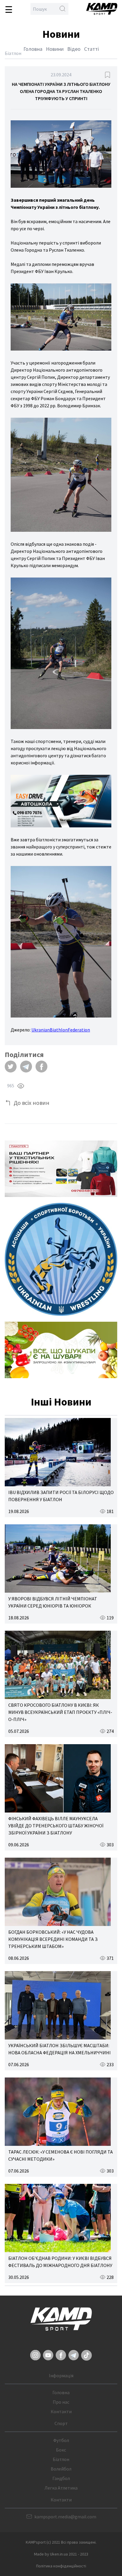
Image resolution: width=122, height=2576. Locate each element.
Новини (55, 49)
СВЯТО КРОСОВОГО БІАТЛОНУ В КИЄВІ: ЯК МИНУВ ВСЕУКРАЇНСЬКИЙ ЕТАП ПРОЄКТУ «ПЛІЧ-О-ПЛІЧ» (60, 1712)
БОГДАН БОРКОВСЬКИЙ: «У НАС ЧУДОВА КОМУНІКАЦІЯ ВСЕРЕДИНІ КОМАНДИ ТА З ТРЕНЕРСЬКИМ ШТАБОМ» (53, 1939)
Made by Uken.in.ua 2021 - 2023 (61, 2554)
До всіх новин (32, 1103)
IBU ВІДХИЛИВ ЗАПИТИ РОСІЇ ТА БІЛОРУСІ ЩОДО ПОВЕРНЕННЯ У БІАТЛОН (61, 1496)
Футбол (61, 2440)
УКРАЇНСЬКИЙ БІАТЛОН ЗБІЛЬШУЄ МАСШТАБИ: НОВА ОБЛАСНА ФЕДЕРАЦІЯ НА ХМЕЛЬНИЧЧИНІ (60, 2049)
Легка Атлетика (61, 2488)
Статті (91, 49)
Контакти (61, 2411)
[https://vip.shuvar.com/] (61, 1350)
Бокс (61, 2450)
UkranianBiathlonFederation (61, 1030)
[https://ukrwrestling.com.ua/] (61, 1259)
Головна (33, 49)
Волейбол (61, 2469)
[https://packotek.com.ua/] (61, 1169)
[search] (62, 9)
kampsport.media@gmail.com (65, 2517)
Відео (74, 49)
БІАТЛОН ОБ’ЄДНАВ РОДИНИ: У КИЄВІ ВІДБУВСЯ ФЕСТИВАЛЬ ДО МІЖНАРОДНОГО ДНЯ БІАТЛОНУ (60, 2262)
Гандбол (61, 2478)
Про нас (61, 2402)
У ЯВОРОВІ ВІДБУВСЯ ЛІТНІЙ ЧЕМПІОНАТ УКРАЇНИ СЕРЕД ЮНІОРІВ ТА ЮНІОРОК (53, 1602)
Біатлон (61, 2459)
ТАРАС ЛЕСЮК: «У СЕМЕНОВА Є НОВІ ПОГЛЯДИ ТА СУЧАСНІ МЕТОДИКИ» (61, 2155)
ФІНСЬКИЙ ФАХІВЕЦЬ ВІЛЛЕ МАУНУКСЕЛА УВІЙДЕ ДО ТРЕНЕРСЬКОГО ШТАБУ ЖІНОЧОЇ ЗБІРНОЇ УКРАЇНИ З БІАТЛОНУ (56, 1826)
